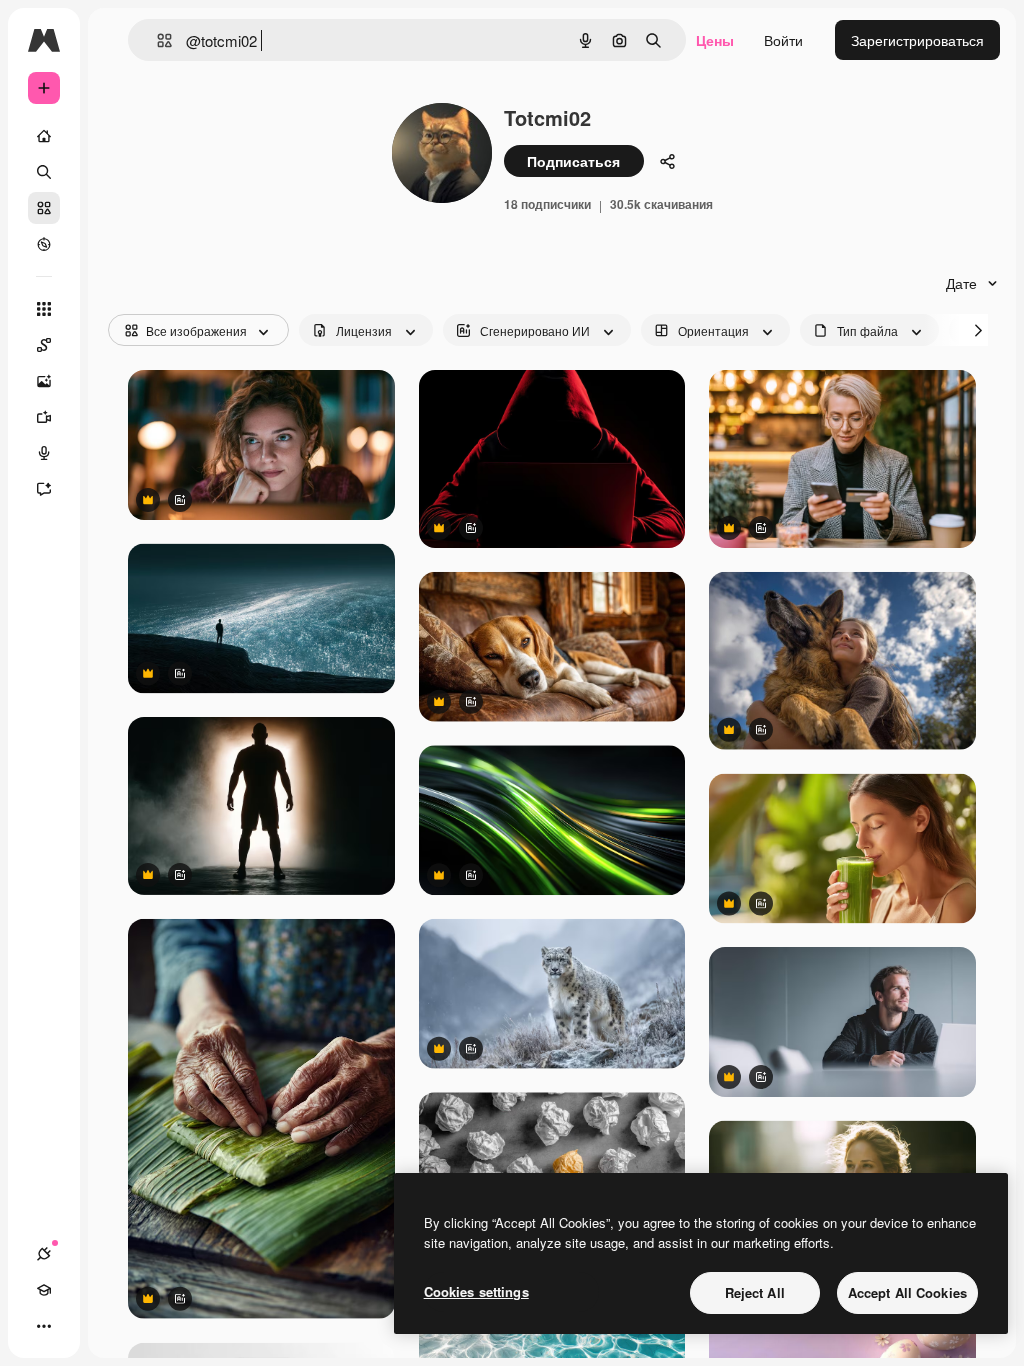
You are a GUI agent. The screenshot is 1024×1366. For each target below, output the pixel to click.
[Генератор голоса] (44, 453)
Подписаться (573, 161)
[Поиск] (44, 172)
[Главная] (44, 136)
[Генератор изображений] (44, 381)
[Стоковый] (44, 208)
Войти (783, 40)
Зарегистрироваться (917, 40)
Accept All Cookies (907, 1292)
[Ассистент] (44, 489)
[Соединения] (44, 1254)
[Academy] (44, 1290)
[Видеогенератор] (44, 417)
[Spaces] (44, 345)
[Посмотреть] (44, 244)
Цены (715, 40)
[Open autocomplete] (156, 40)
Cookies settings (476, 1291)
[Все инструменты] (44, 309)
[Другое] (44, 1326)
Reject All (755, 1292)
